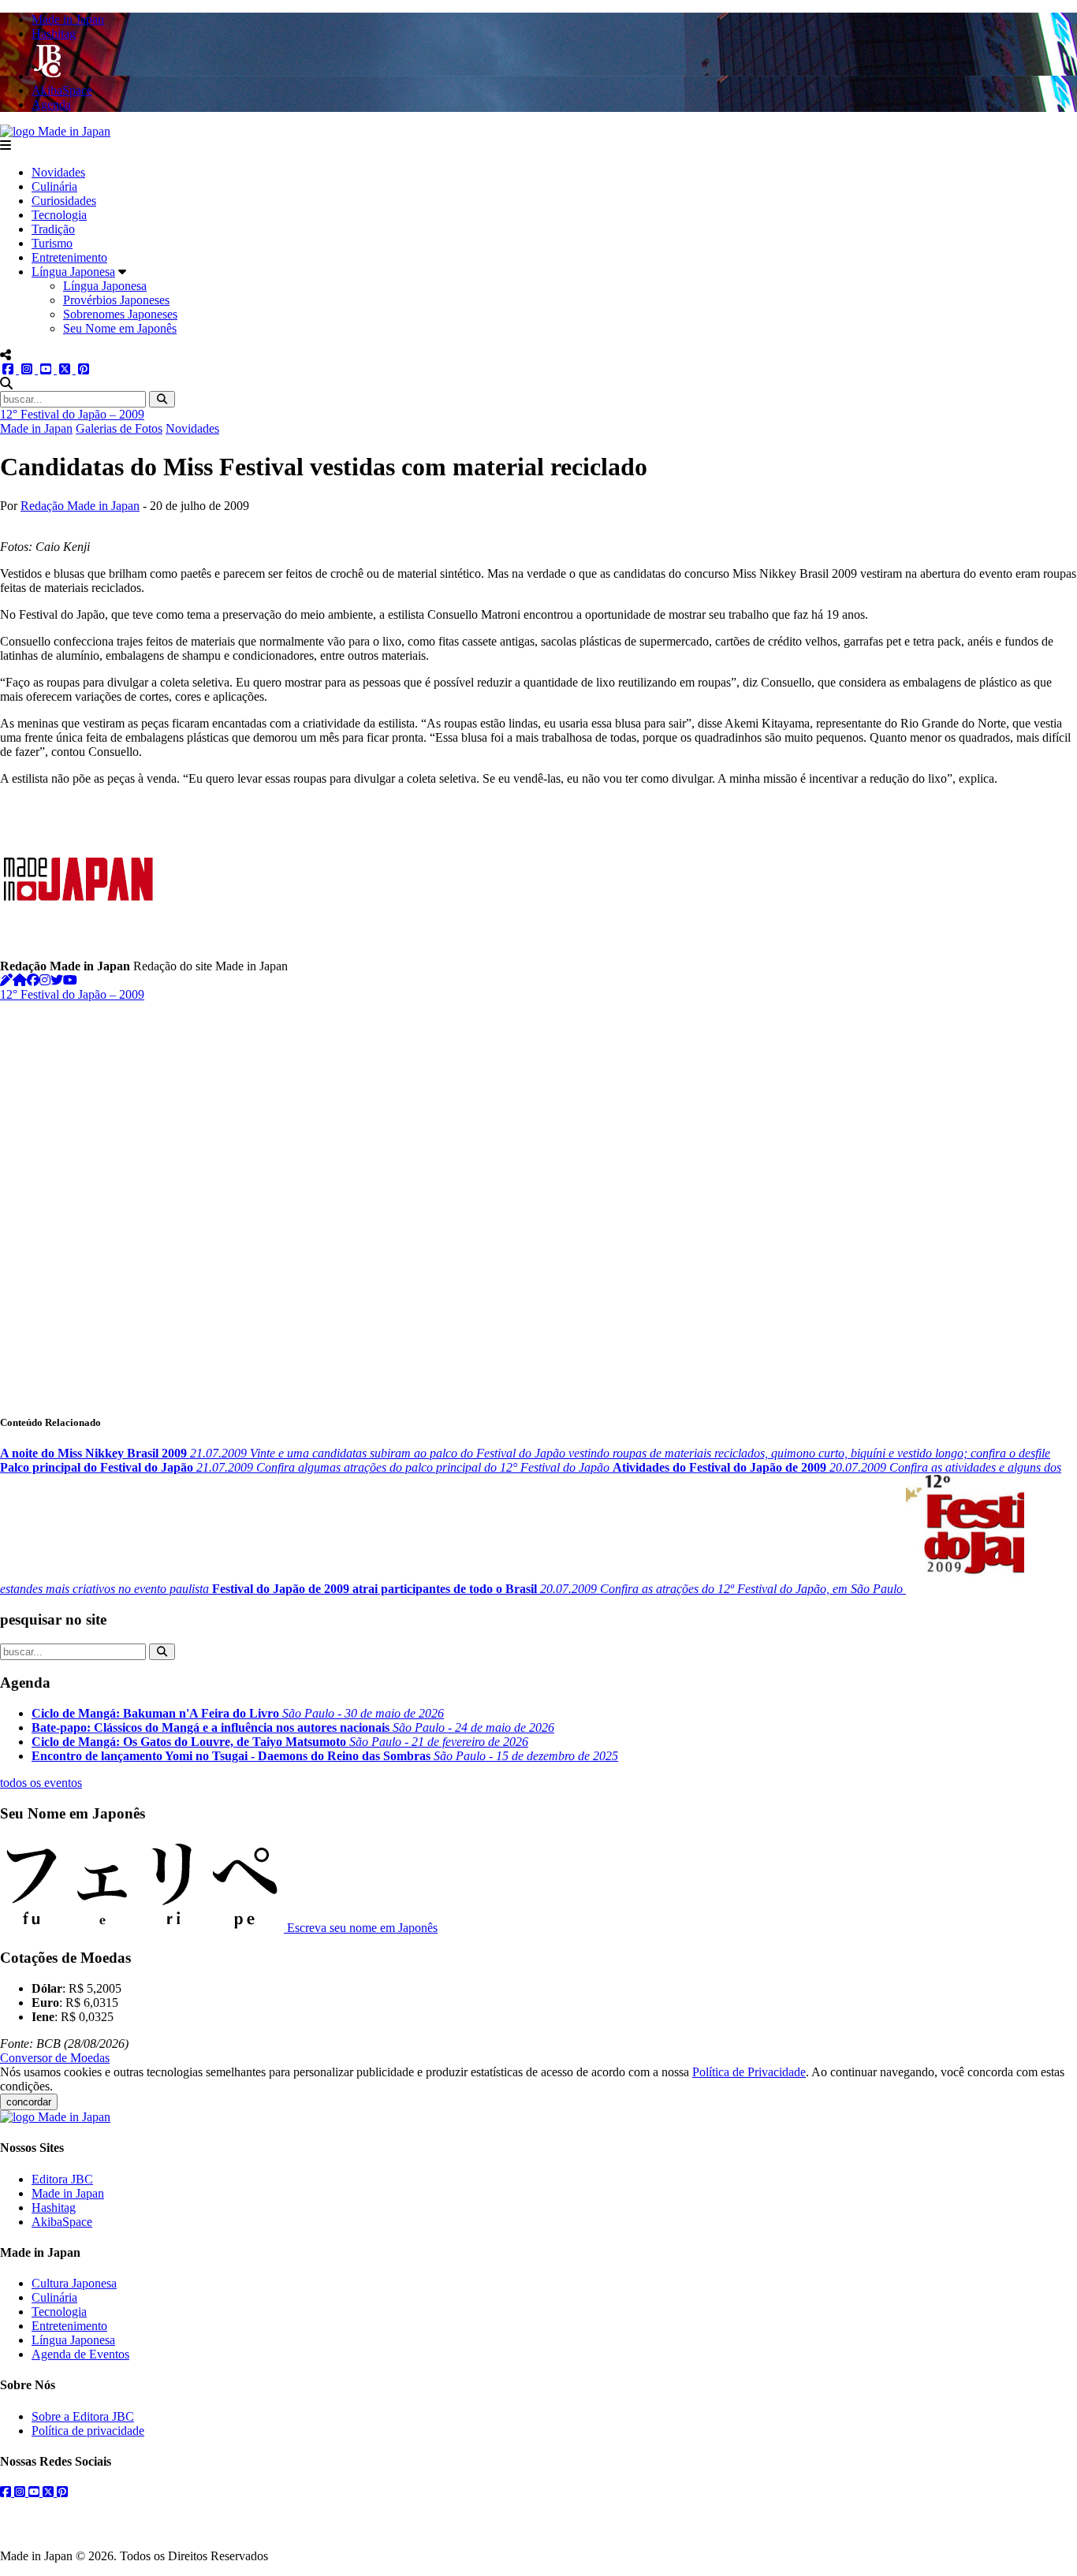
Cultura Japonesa (74, 2283)
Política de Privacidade (749, 2072)
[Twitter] (57, 980)
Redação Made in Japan (80, 506)
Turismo (52, 243)
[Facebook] (33, 980)
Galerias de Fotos (119, 428)
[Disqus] (538, 1199)
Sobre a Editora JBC (83, 2416)
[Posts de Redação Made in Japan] (6, 980)
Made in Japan (36, 428)
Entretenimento (69, 257)
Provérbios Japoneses (116, 300)
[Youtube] (70, 980)
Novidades (58, 172)
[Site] (20, 980)
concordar (29, 2102)
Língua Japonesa (73, 272)
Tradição (53, 229)
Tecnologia (59, 215)
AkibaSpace (62, 2222)
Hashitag (54, 2207)
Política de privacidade (88, 2431)
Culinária (54, 186)
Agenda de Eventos (80, 2354)
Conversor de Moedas (55, 2058)
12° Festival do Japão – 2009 (72, 414)
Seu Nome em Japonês (120, 328)
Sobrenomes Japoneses (120, 314)
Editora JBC (62, 2179)
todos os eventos (41, 1783)
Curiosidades (64, 201)
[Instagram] (45, 980)
